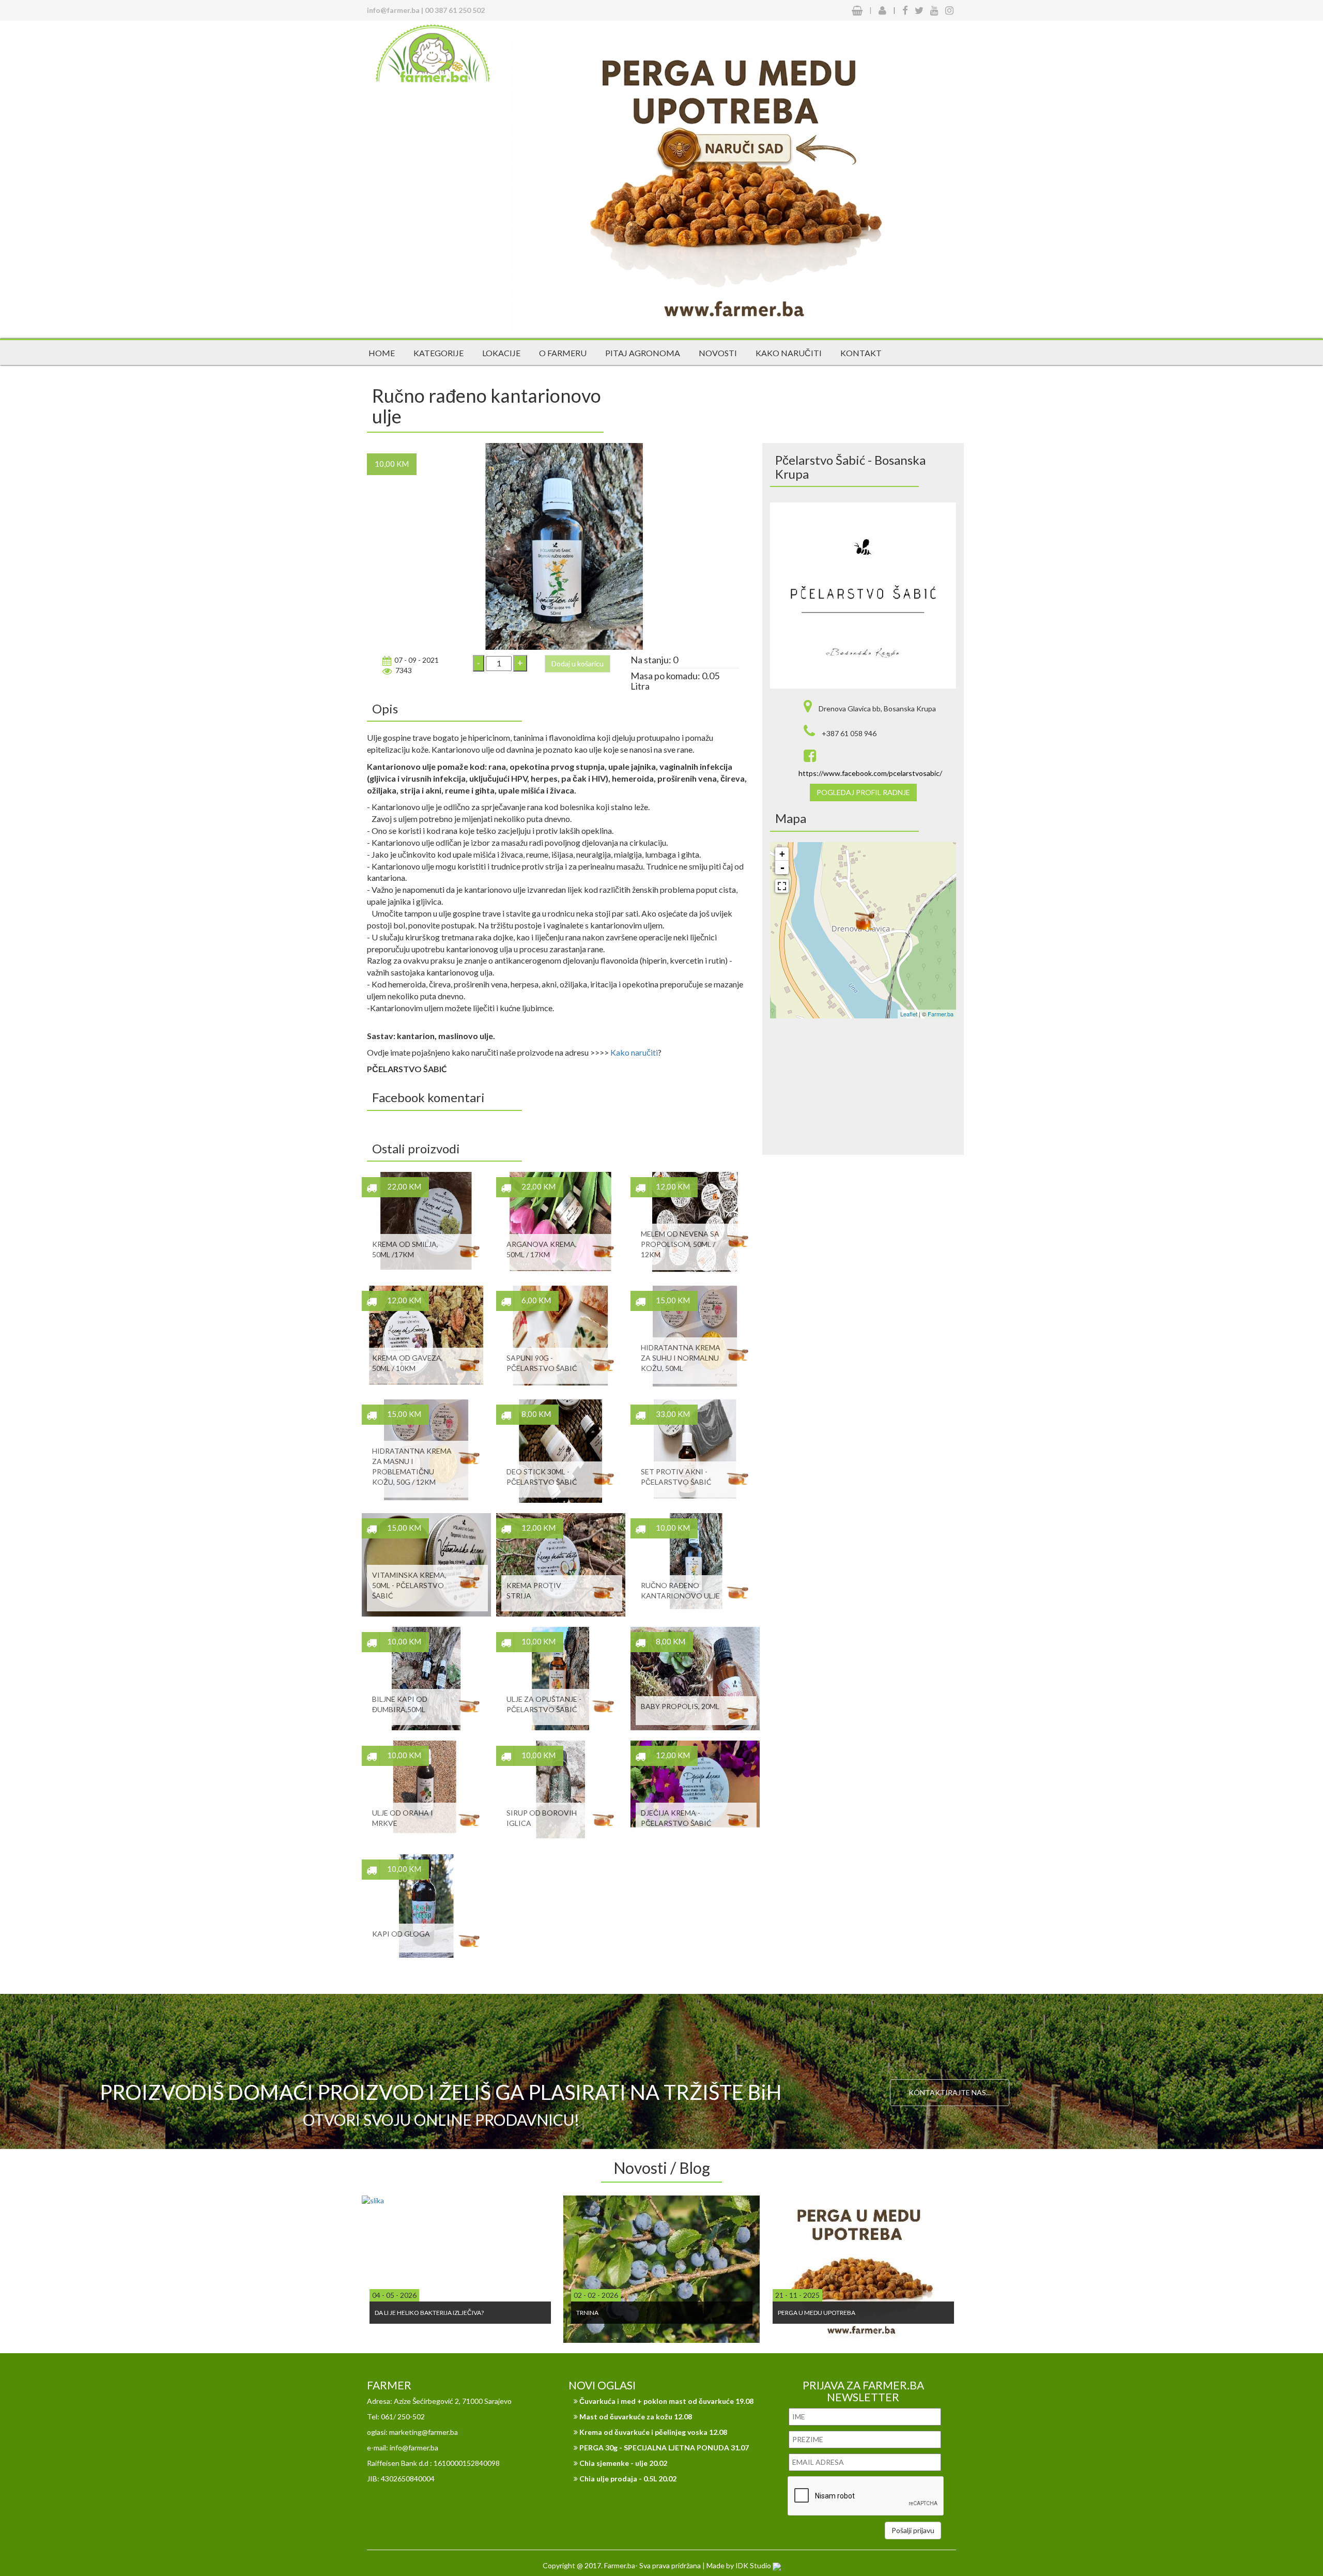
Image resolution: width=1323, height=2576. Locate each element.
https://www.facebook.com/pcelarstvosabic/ (870, 773)
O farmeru (563, 353)
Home (382, 353)
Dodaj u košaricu (578, 664)
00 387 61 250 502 (455, 10)
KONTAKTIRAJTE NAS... (950, 2092)
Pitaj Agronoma (643, 353)
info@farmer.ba (393, 10)
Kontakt (861, 353)
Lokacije (501, 353)
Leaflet (909, 1014)
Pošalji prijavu (913, 2530)
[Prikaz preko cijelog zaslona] (782, 886)
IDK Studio (754, 2565)
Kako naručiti (789, 353)
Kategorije (439, 353)
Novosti (718, 353)
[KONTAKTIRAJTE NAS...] (950, 2048)
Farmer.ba (941, 1014)
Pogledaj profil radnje (863, 792)
